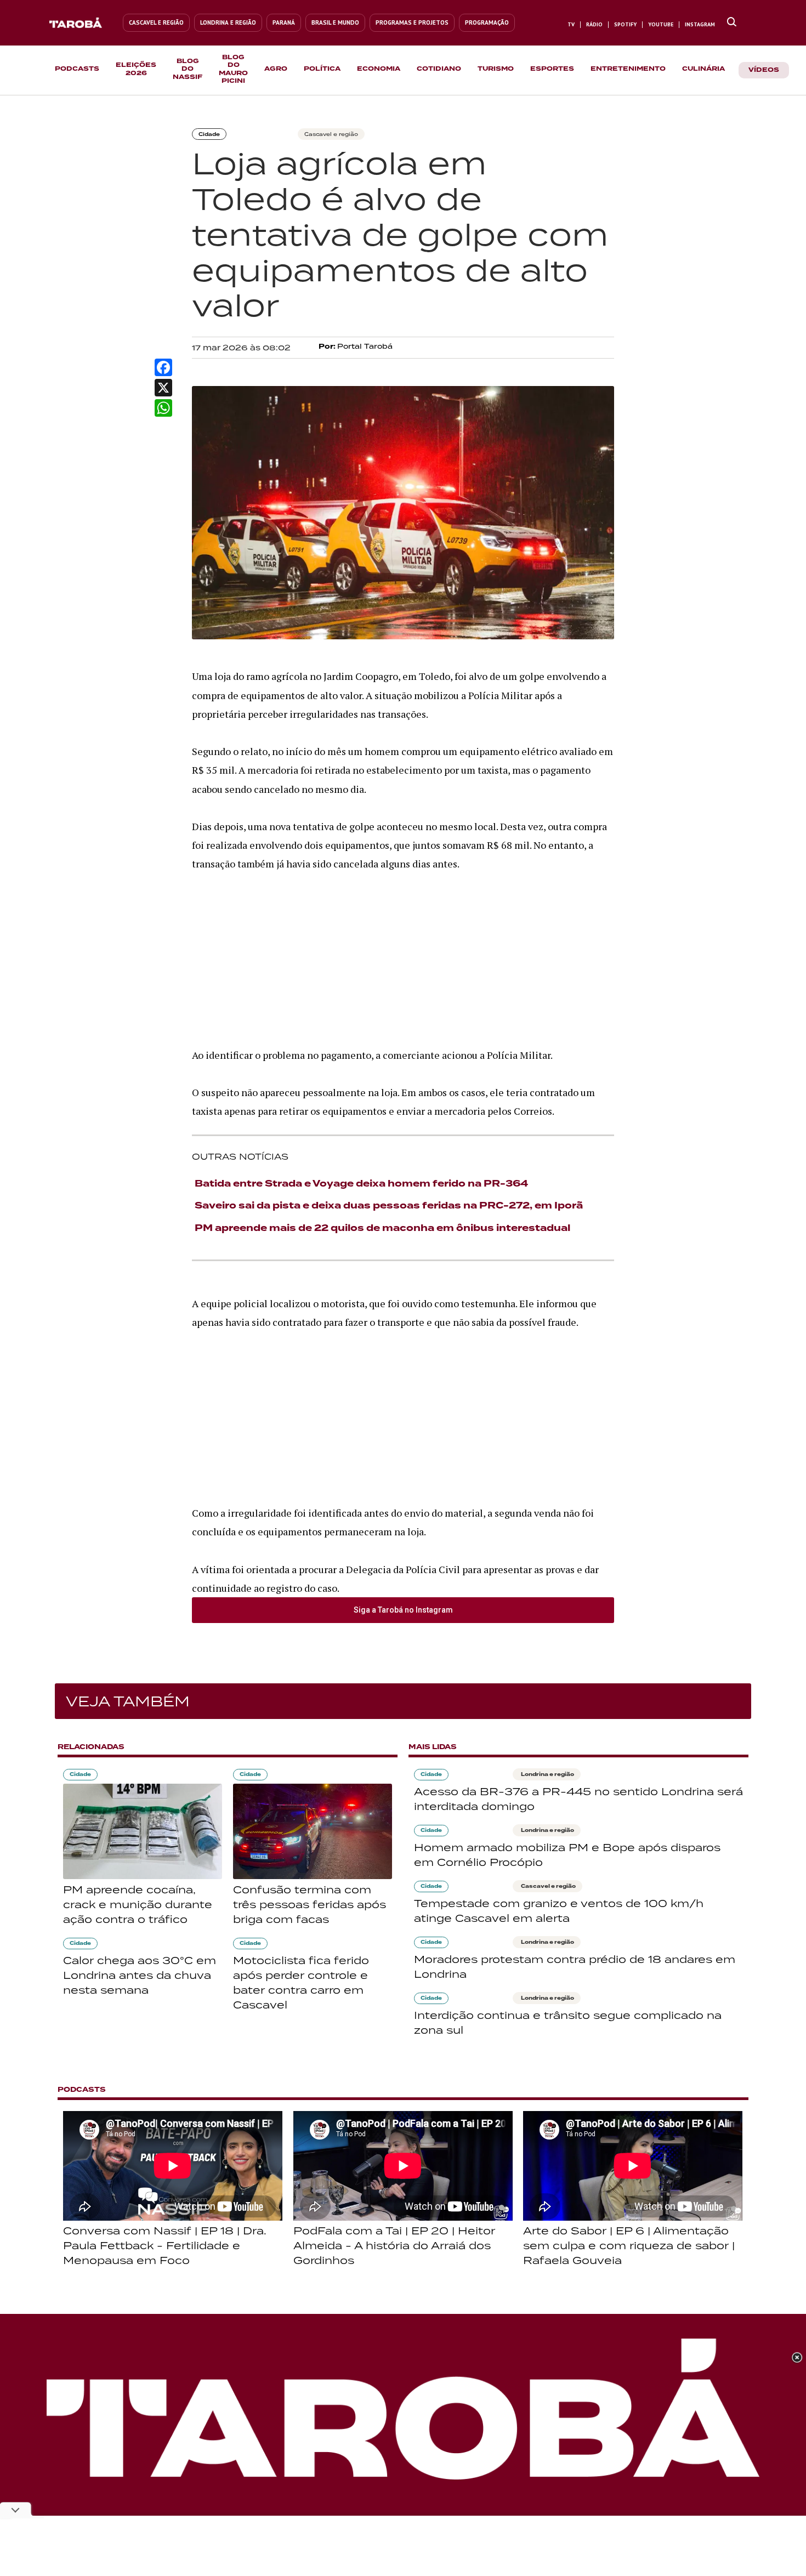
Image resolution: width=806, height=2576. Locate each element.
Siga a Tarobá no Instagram (403, 1610)
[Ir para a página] (732, 22)
